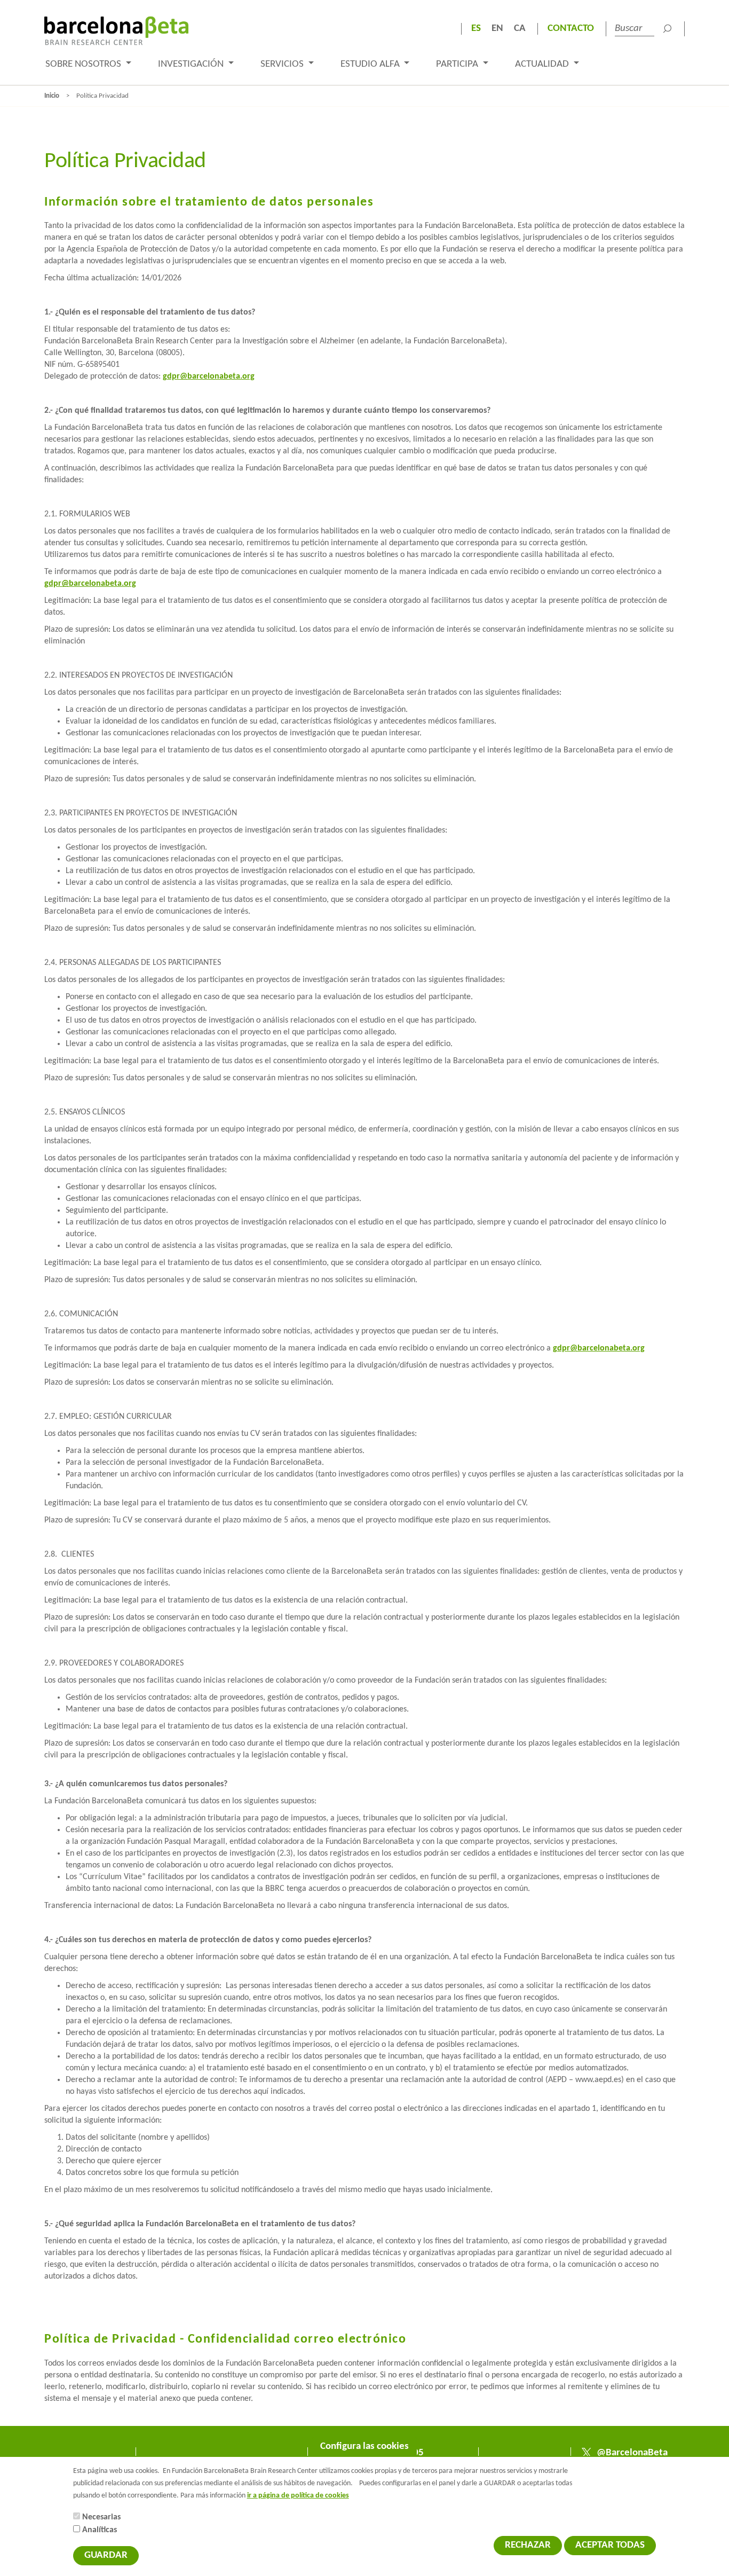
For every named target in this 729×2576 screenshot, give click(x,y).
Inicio (52, 96)
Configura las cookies (364, 2447)
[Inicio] (116, 31)
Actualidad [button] (543, 64)
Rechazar (528, 2545)
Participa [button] (458, 64)
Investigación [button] (192, 64)
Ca (520, 29)
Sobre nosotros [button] (84, 64)
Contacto (571, 29)
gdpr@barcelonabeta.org (209, 376)
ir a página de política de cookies (298, 2496)
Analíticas (100, 2530)
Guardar (106, 2555)
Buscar (667, 29)
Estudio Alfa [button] (371, 64)
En (497, 29)
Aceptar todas (610, 2545)
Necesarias (101, 2517)
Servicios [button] (283, 64)
